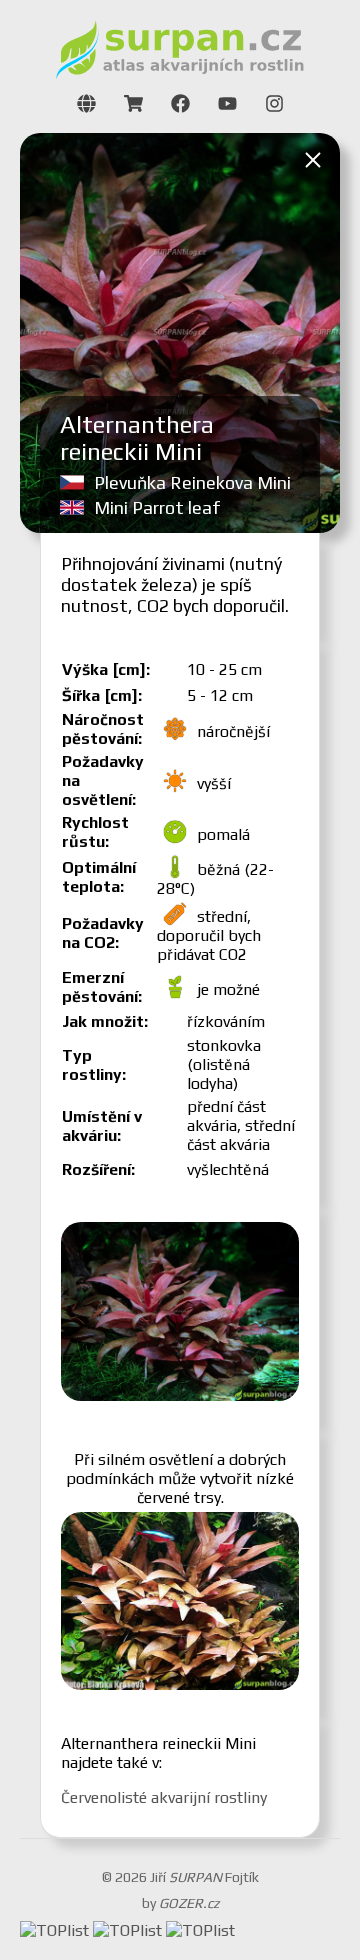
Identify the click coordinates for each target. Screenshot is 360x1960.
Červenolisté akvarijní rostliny (164, 1797)
